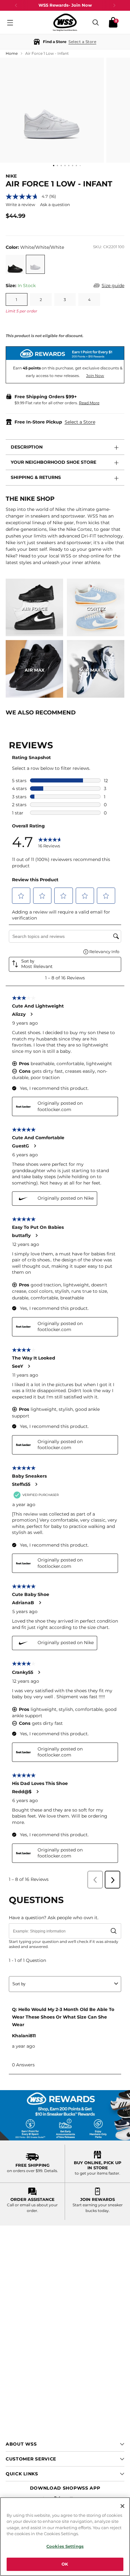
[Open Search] (96, 22)
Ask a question (55, 204)
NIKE (11, 176)
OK (65, 2564)
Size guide (113, 286)
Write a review (20, 204)
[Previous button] (16, 5)
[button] (65, 42)
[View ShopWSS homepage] (65, 22)
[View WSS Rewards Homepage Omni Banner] (65, 2115)
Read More (89, 403)
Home (12, 53)
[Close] (122, 2506)
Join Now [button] (95, 376)
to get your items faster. (98, 2173)
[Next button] (114, 5)
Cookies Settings (65, 2546)
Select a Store (80, 422)
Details (51, 2171)
